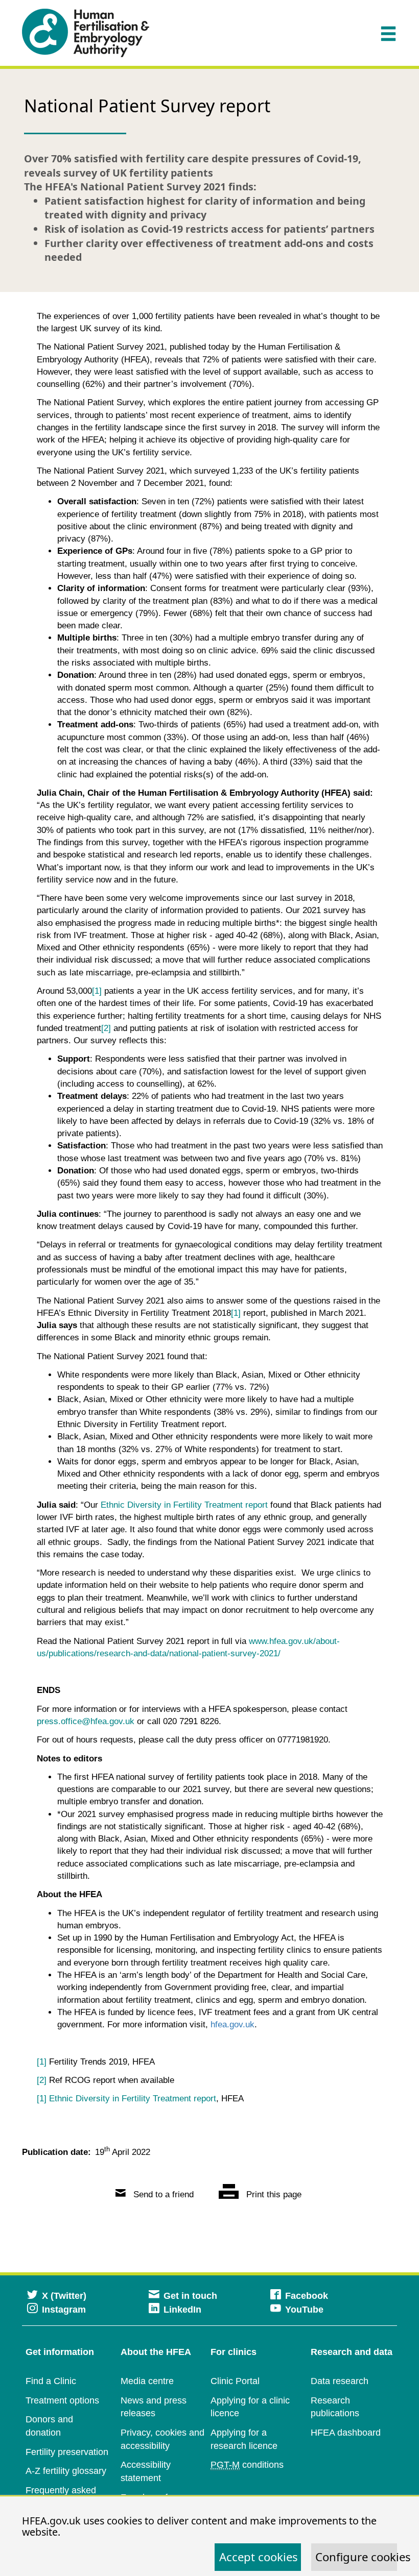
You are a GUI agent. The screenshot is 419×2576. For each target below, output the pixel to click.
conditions (247, 2465)
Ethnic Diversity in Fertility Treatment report (184, 1505)
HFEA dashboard (346, 2433)
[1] (42, 2099)
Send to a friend (162, 2194)
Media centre (147, 2381)
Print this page (273, 2194)
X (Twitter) (64, 2296)
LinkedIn (182, 2310)
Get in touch (190, 2296)
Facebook (307, 2296)
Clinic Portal (235, 2381)
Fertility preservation (67, 2452)
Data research (340, 2381)
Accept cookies (259, 2557)
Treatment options (62, 2400)
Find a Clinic (51, 2381)
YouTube (304, 2310)
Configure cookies (356, 2557)
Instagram (64, 2310)
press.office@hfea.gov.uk (86, 1721)
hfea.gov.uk (232, 2025)
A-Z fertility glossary (66, 2471)
